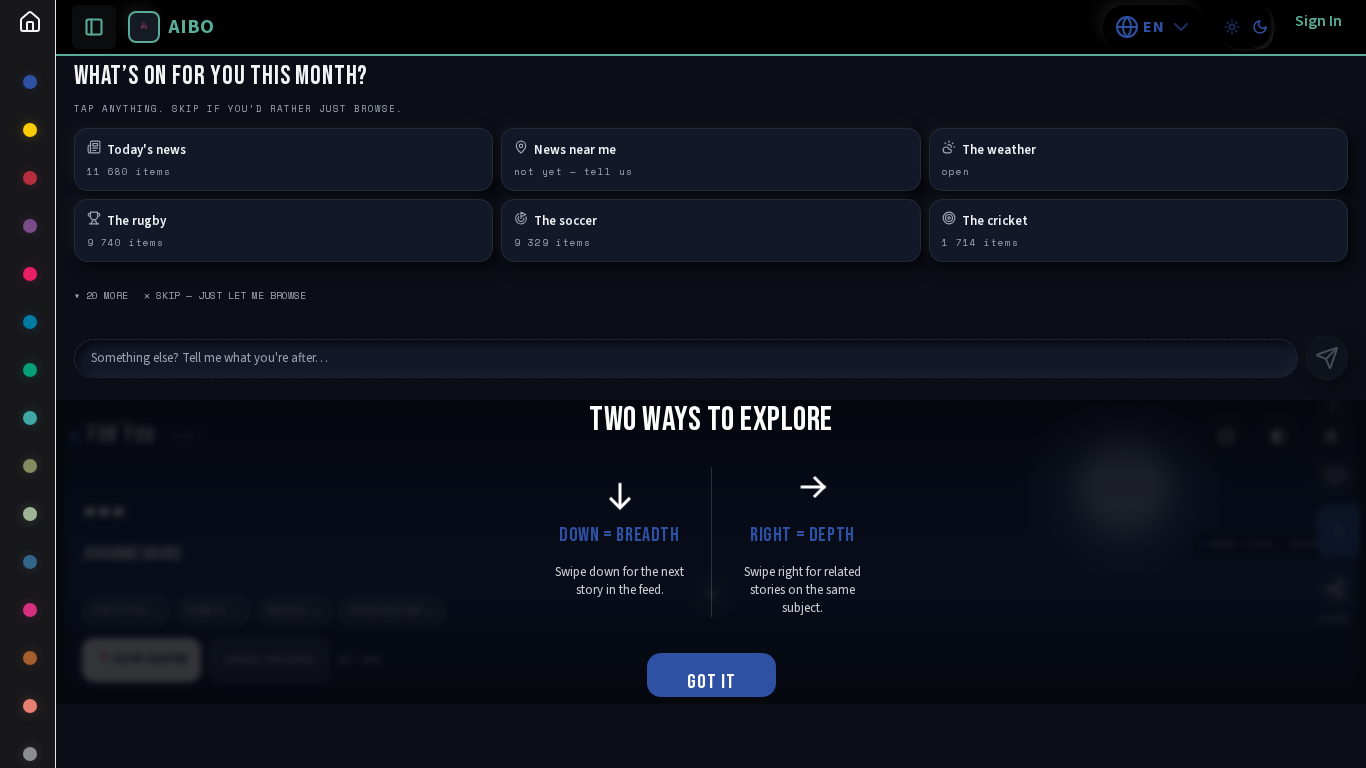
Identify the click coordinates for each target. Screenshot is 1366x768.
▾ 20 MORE (101, 295)
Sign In (1318, 21)
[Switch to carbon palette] (1260, 27)
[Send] (1327, 358)
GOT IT (711, 682)
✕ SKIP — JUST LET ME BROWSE (225, 295)
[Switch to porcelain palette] (1232, 27)
